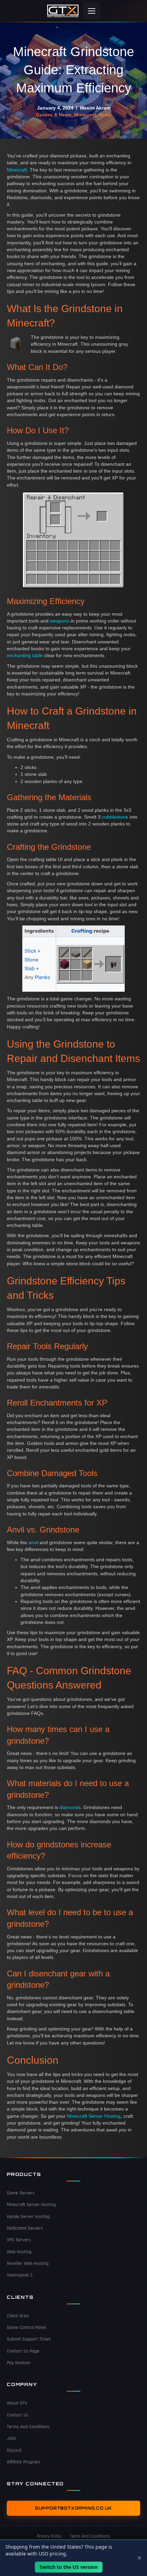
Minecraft (85, 115)
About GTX (17, 2403)
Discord (14, 2450)
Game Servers (21, 2193)
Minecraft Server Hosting (94, 2116)
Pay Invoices (19, 2363)
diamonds (70, 1807)
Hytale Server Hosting (28, 2217)
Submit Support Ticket (29, 2339)
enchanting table (25, 655)
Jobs (11, 2438)
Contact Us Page (23, 2351)
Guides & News (54, 115)
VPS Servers (19, 2240)
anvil (33, 1542)
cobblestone (115, 817)
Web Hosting (19, 2252)
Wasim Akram (95, 108)
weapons (60, 621)
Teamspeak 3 (20, 2275)
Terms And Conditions (28, 2427)
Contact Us (18, 2415)
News (105, 115)
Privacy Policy (49, 2536)
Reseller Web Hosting (28, 2264)
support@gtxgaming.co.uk (73, 2508)
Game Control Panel (26, 2328)
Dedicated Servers (25, 2228)
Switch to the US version (69, 2567)
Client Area (18, 2316)
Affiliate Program (23, 2462)
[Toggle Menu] (92, 11)
